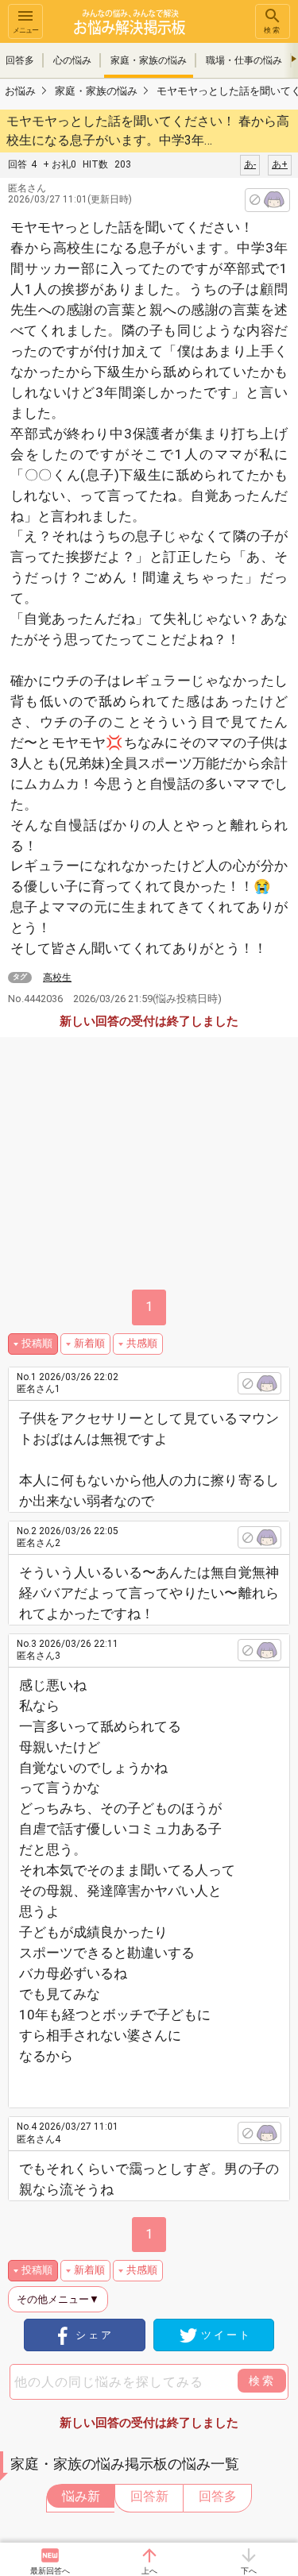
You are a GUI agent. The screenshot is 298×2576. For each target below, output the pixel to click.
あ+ (280, 164)
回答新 (149, 2496)
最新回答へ (50, 2571)
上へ (149, 2571)
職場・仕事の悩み (244, 60)
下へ (249, 2571)
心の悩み (72, 60)
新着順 (89, 1343)
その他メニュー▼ (58, 2299)
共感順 (142, 1343)
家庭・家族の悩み (149, 60)
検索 (273, 30)
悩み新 (81, 2496)
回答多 (218, 2496)
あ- (250, 164)
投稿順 (37, 1343)
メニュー (25, 30)
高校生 (57, 978)
